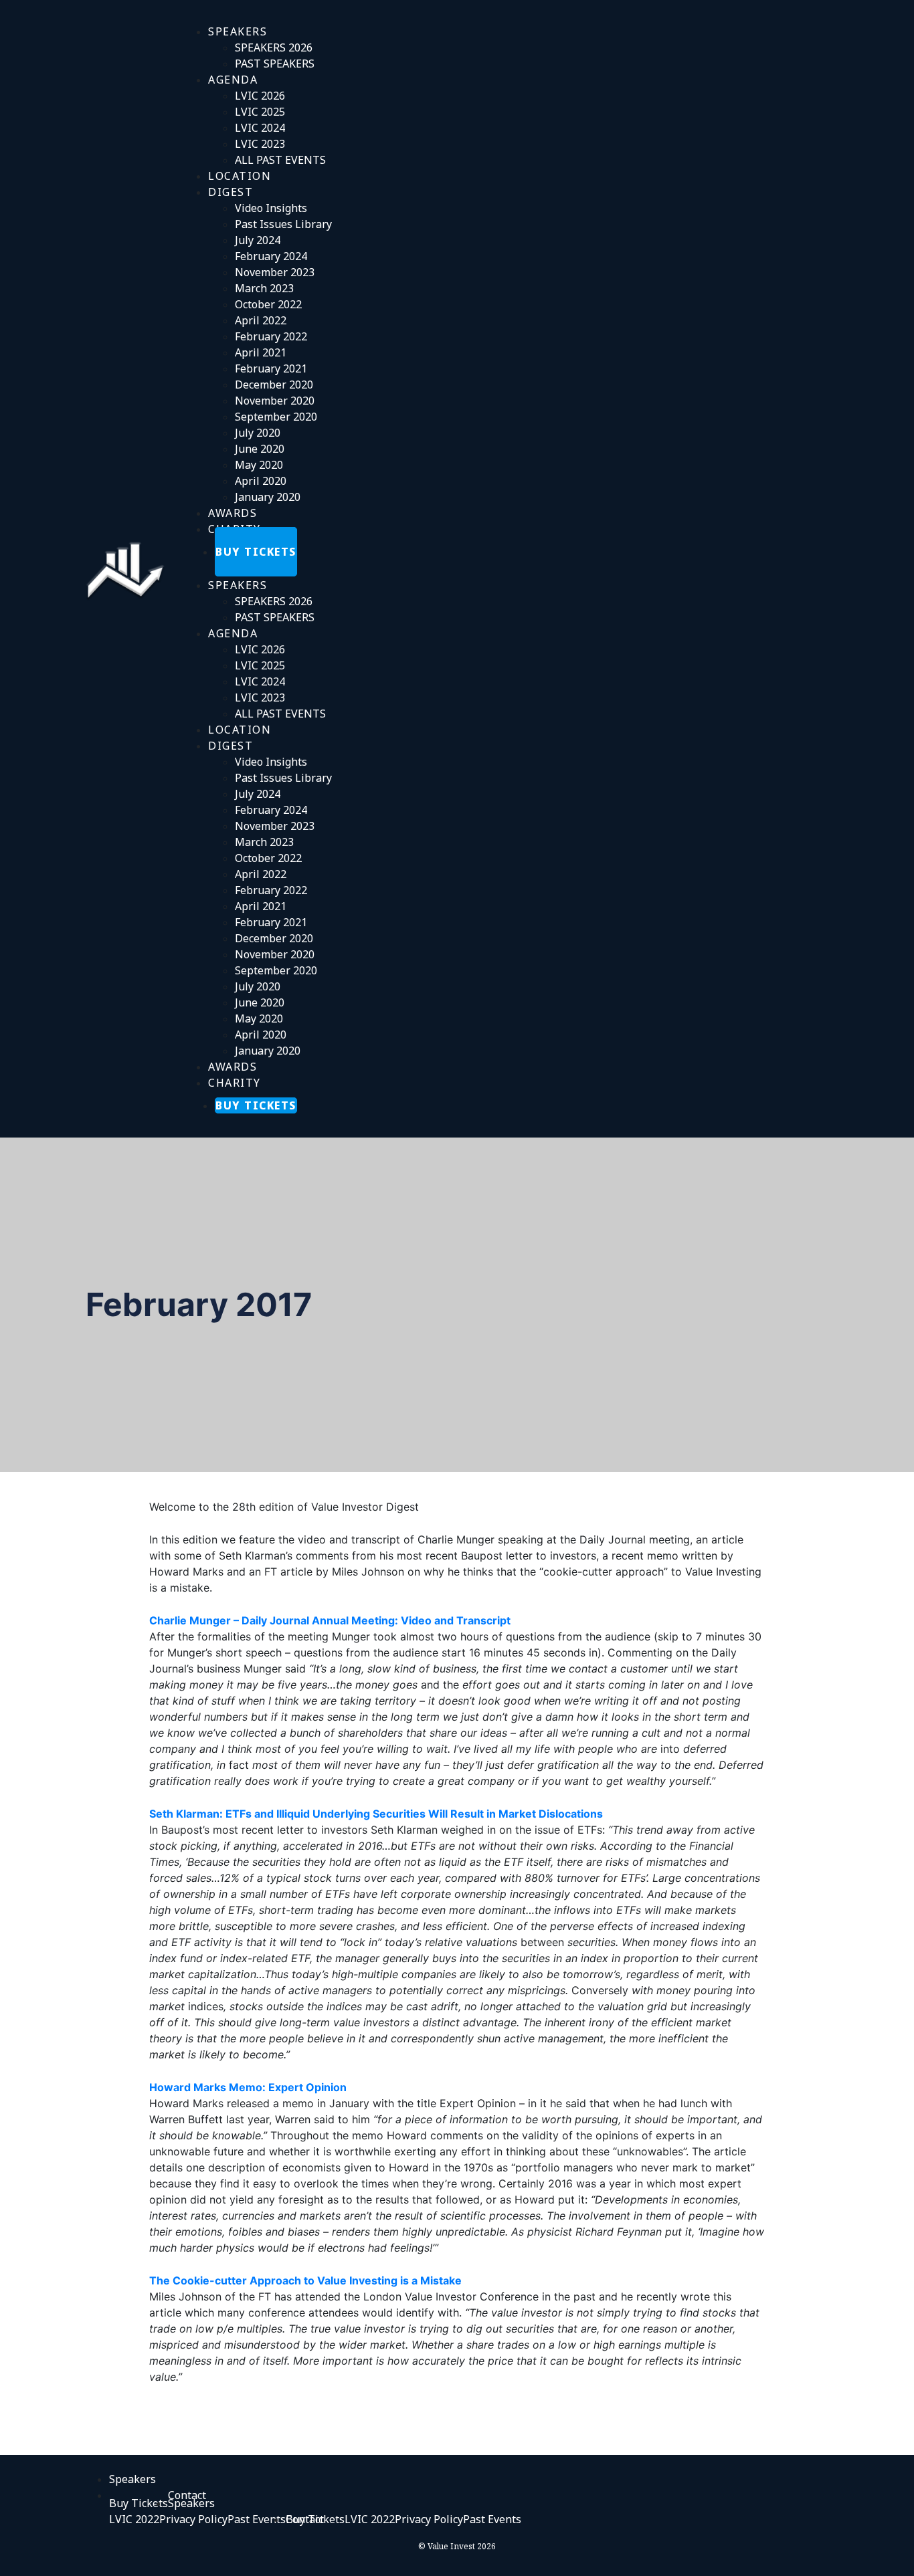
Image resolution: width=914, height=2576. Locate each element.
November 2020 (275, 401)
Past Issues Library (283, 224)
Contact (305, 2519)
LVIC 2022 (134, 2519)
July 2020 (258, 433)
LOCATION (240, 730)
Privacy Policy (193, 2519)
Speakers (191, 2503)
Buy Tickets (139, 2503)
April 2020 (261, 481)
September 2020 (276, 417)
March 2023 (264, 288)
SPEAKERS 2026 (274, 47)
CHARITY (235, 1083)
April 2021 (261, 352)
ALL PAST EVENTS (280, 160)
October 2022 (268, 304)
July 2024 (258, 240)
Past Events (257, 2519)
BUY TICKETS (256, 552)
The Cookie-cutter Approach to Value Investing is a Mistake (305, 2280)
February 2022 (271, 336)
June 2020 (260, 449)
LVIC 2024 (260, 128)
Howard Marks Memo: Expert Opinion (248, 2087)
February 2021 (271, 368)
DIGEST (231, 192)
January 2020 (268, 497)
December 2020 (274, 385)
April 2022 (261, 320)
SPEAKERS (238, 31)
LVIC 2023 (260, 144)
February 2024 (271, 256)
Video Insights (271, 208)
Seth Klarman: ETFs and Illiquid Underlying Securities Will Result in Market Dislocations (376, 1814)
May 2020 (259, 465)
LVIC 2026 (260, 96)
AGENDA (233, 80)
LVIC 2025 (260, 112)
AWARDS (233, 1067)
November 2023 (275, 272)
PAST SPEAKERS (275, 64)
